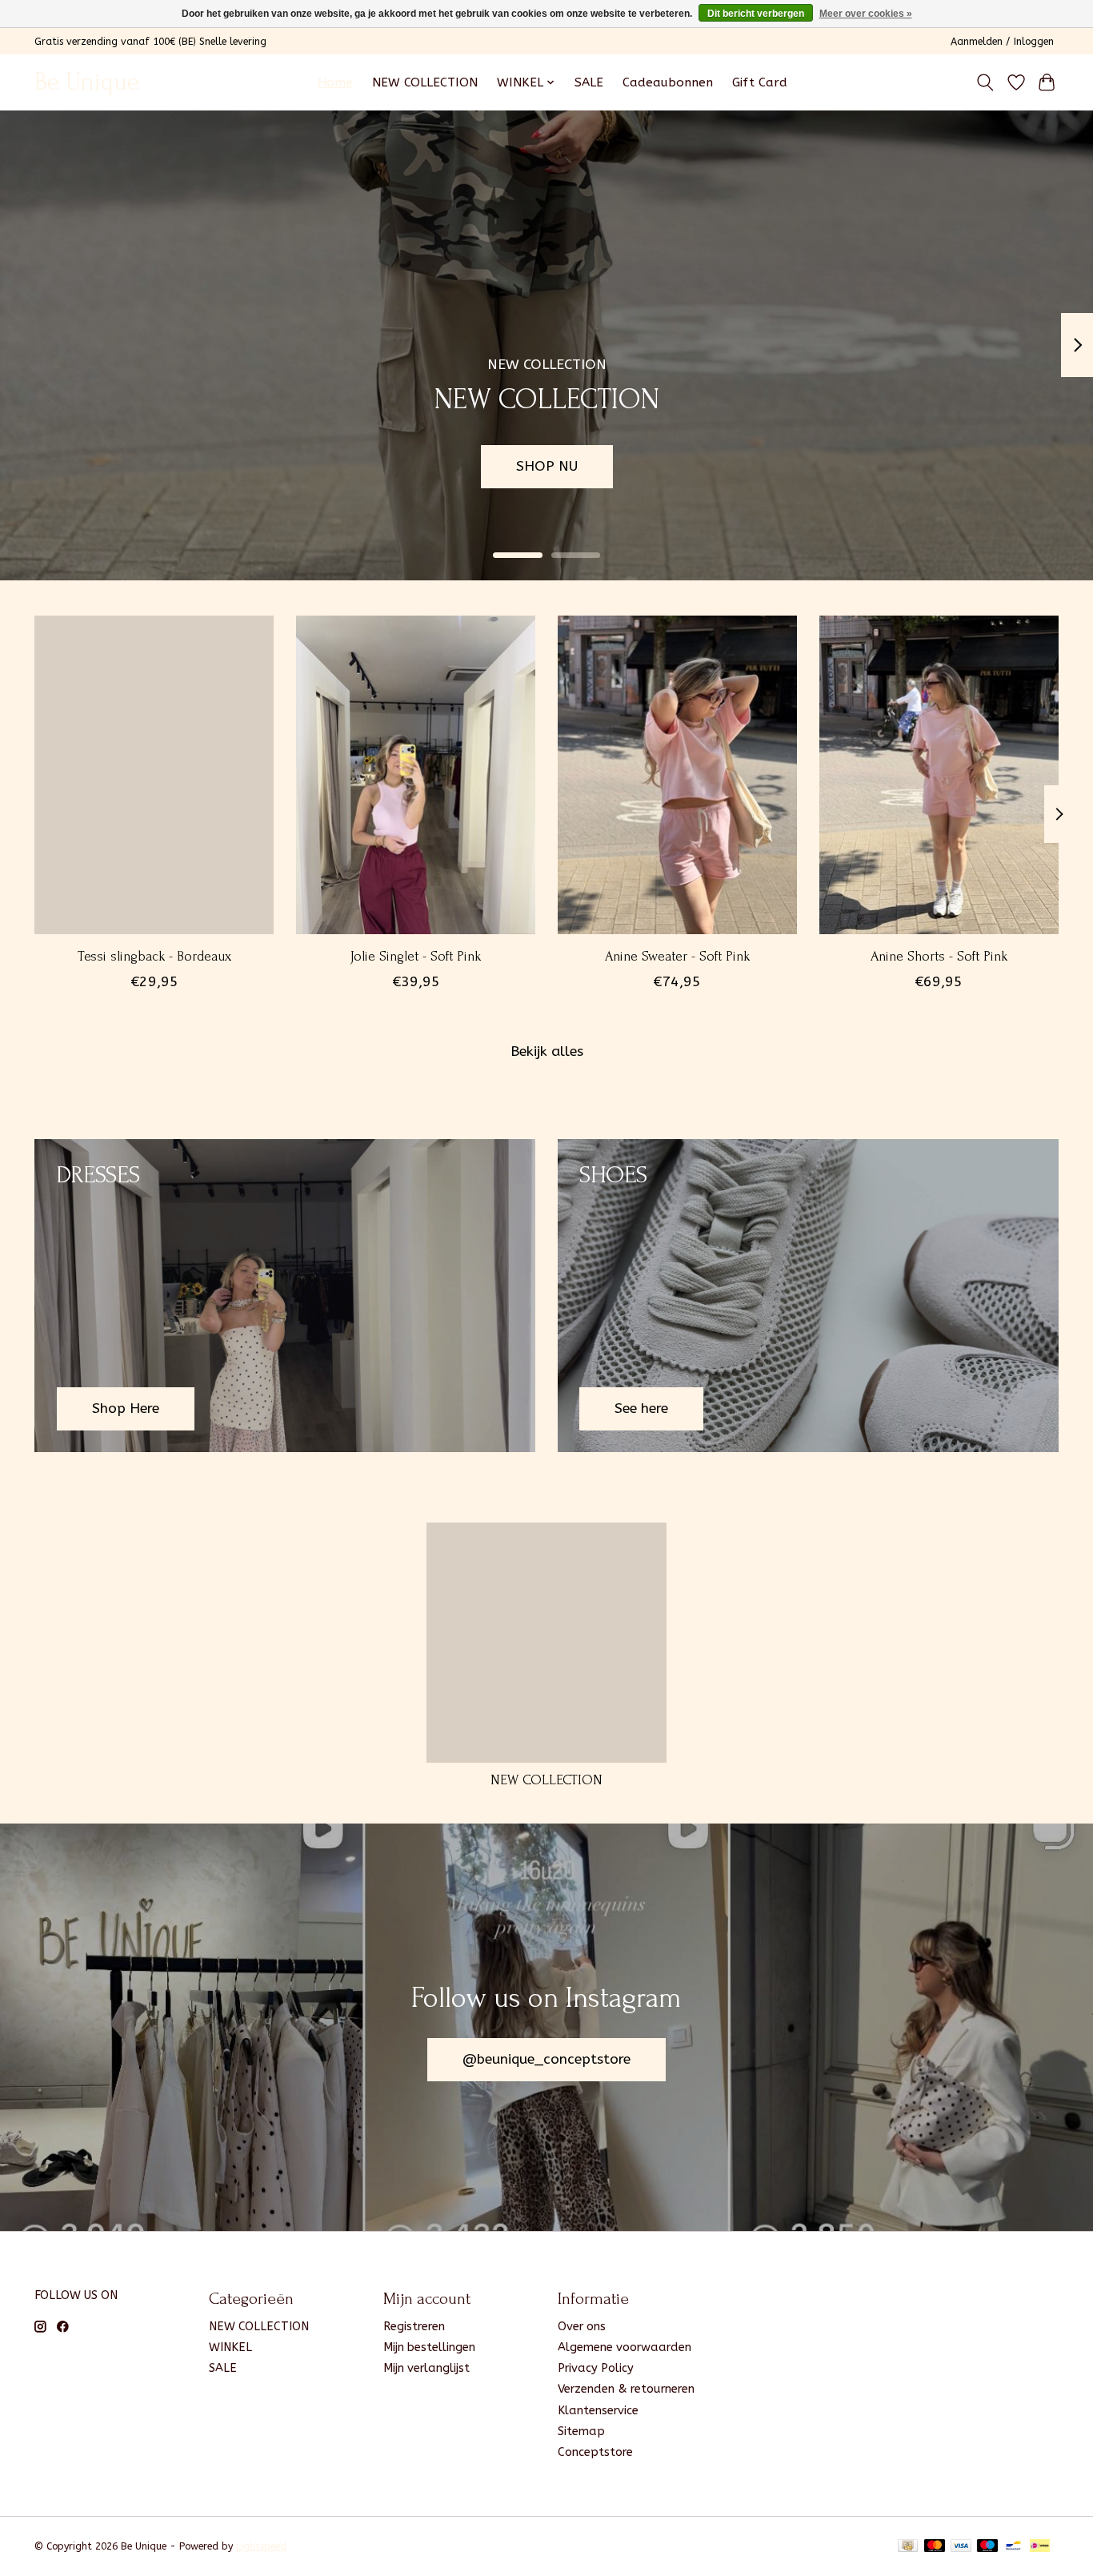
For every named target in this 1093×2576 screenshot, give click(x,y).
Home (335, 82)
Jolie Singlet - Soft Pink (416, 956)
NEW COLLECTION (425, 82)
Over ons (582, 2327)
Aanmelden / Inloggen (1002, 42)
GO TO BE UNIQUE (963, 466)
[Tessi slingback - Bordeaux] (154, 775)
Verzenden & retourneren (626, 2389)
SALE (589, 82)
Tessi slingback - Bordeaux (154, 956)
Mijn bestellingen (429, 2347)
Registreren (414, 2327)
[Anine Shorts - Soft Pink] (939, 775)
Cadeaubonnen (668, 82)
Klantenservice (598, 2411)
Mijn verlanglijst (426, 2368)
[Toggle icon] (985, 82)
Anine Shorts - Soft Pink (939, 956)
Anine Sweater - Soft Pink (677, 956)
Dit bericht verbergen (756, 14)
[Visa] (961, 2547)
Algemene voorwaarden (625, 2347)
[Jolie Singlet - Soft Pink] (416, 775)
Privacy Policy (596, 2368)
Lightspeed (261, 2546)
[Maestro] (987, 2547)
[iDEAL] (1040, 2547)
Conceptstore (595, 2452)
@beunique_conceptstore (546, 2059)
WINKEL (230, 2347)
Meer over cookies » (866, 14)
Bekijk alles (547, 1051)
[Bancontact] (1013, 2547)
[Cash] (908, 2547)
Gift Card (760, 82)
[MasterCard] (935, 2547)
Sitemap (581, 2432)
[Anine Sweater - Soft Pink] (677, 775)
